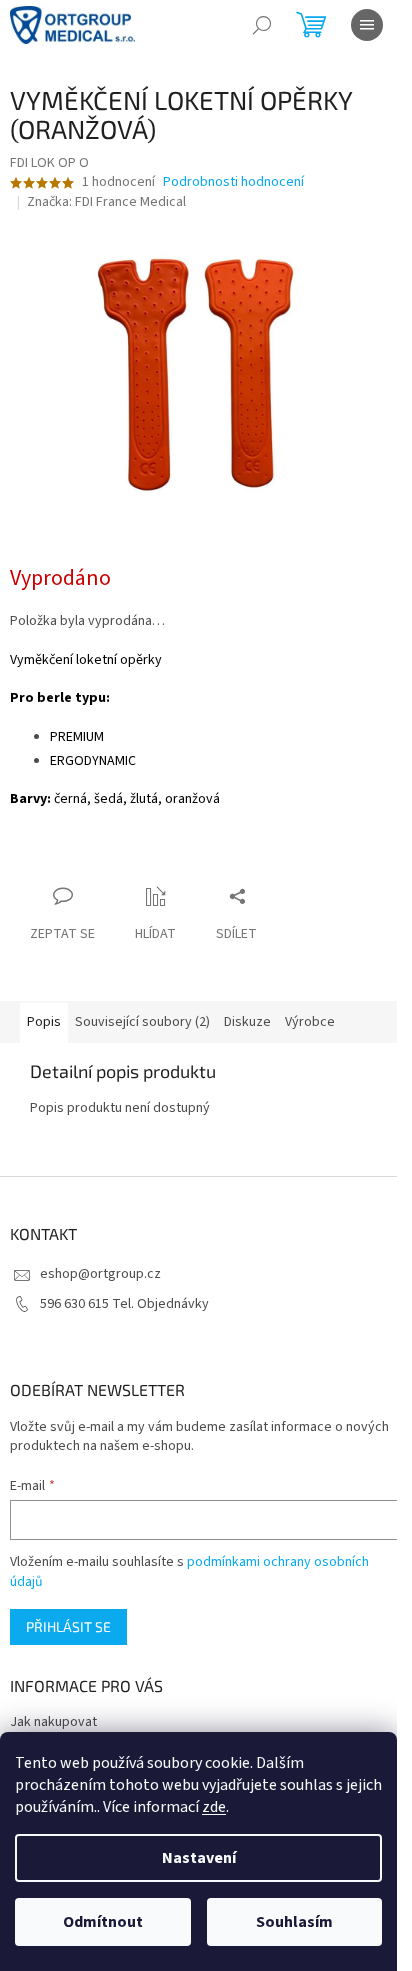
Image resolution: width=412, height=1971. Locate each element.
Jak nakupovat (53, 1722)
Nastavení (199, 1858)
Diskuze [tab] (247, 1022)
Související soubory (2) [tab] (142, 1022)
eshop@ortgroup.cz (100, 1274)
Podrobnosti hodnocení (233, 182)
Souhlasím (294, 1922)
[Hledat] (262, 25)
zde (214, 1807)
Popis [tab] (44, 1022)
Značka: (106, 202)
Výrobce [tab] (310, 1022)
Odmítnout (103, 1922)
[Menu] (367, 25)
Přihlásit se (68, 1626)
